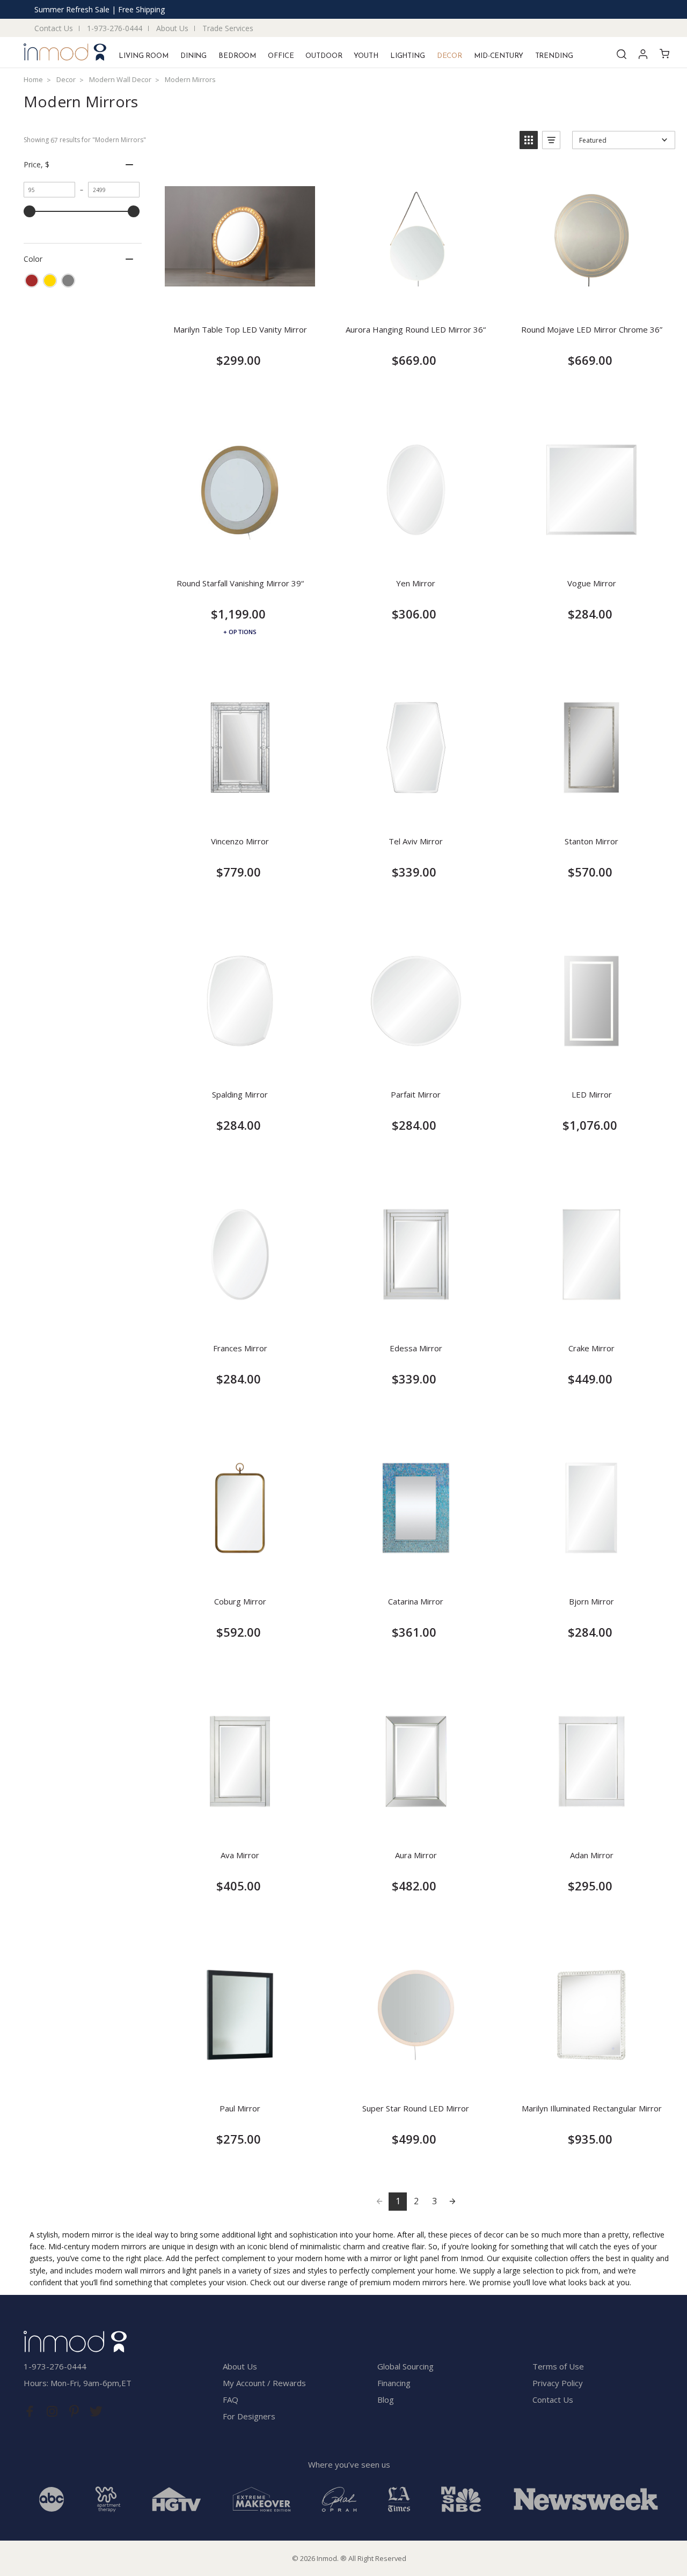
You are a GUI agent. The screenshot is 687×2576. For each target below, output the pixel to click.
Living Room (144, 56)
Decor (450, 56)
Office (281, 56)
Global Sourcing (405, 2366)
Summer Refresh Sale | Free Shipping (100, 9)
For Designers (249, 2416)
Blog (386, 2400)
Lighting (408, 56)
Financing (394, 2383)
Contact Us (54, 28)
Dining (193, 56)
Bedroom (237, 56)
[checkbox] (32, 281)
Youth (366, 56)
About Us (172, 28)
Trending (554, 56)
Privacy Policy (558, 2383)
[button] (529, 140)
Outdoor (324, 56)
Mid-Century (499, 56)
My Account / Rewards (264, 2383)
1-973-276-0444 (115, 28)
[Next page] (452, 2202)
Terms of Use (558, 2366)
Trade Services (228, 28)
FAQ (231, 2400)
